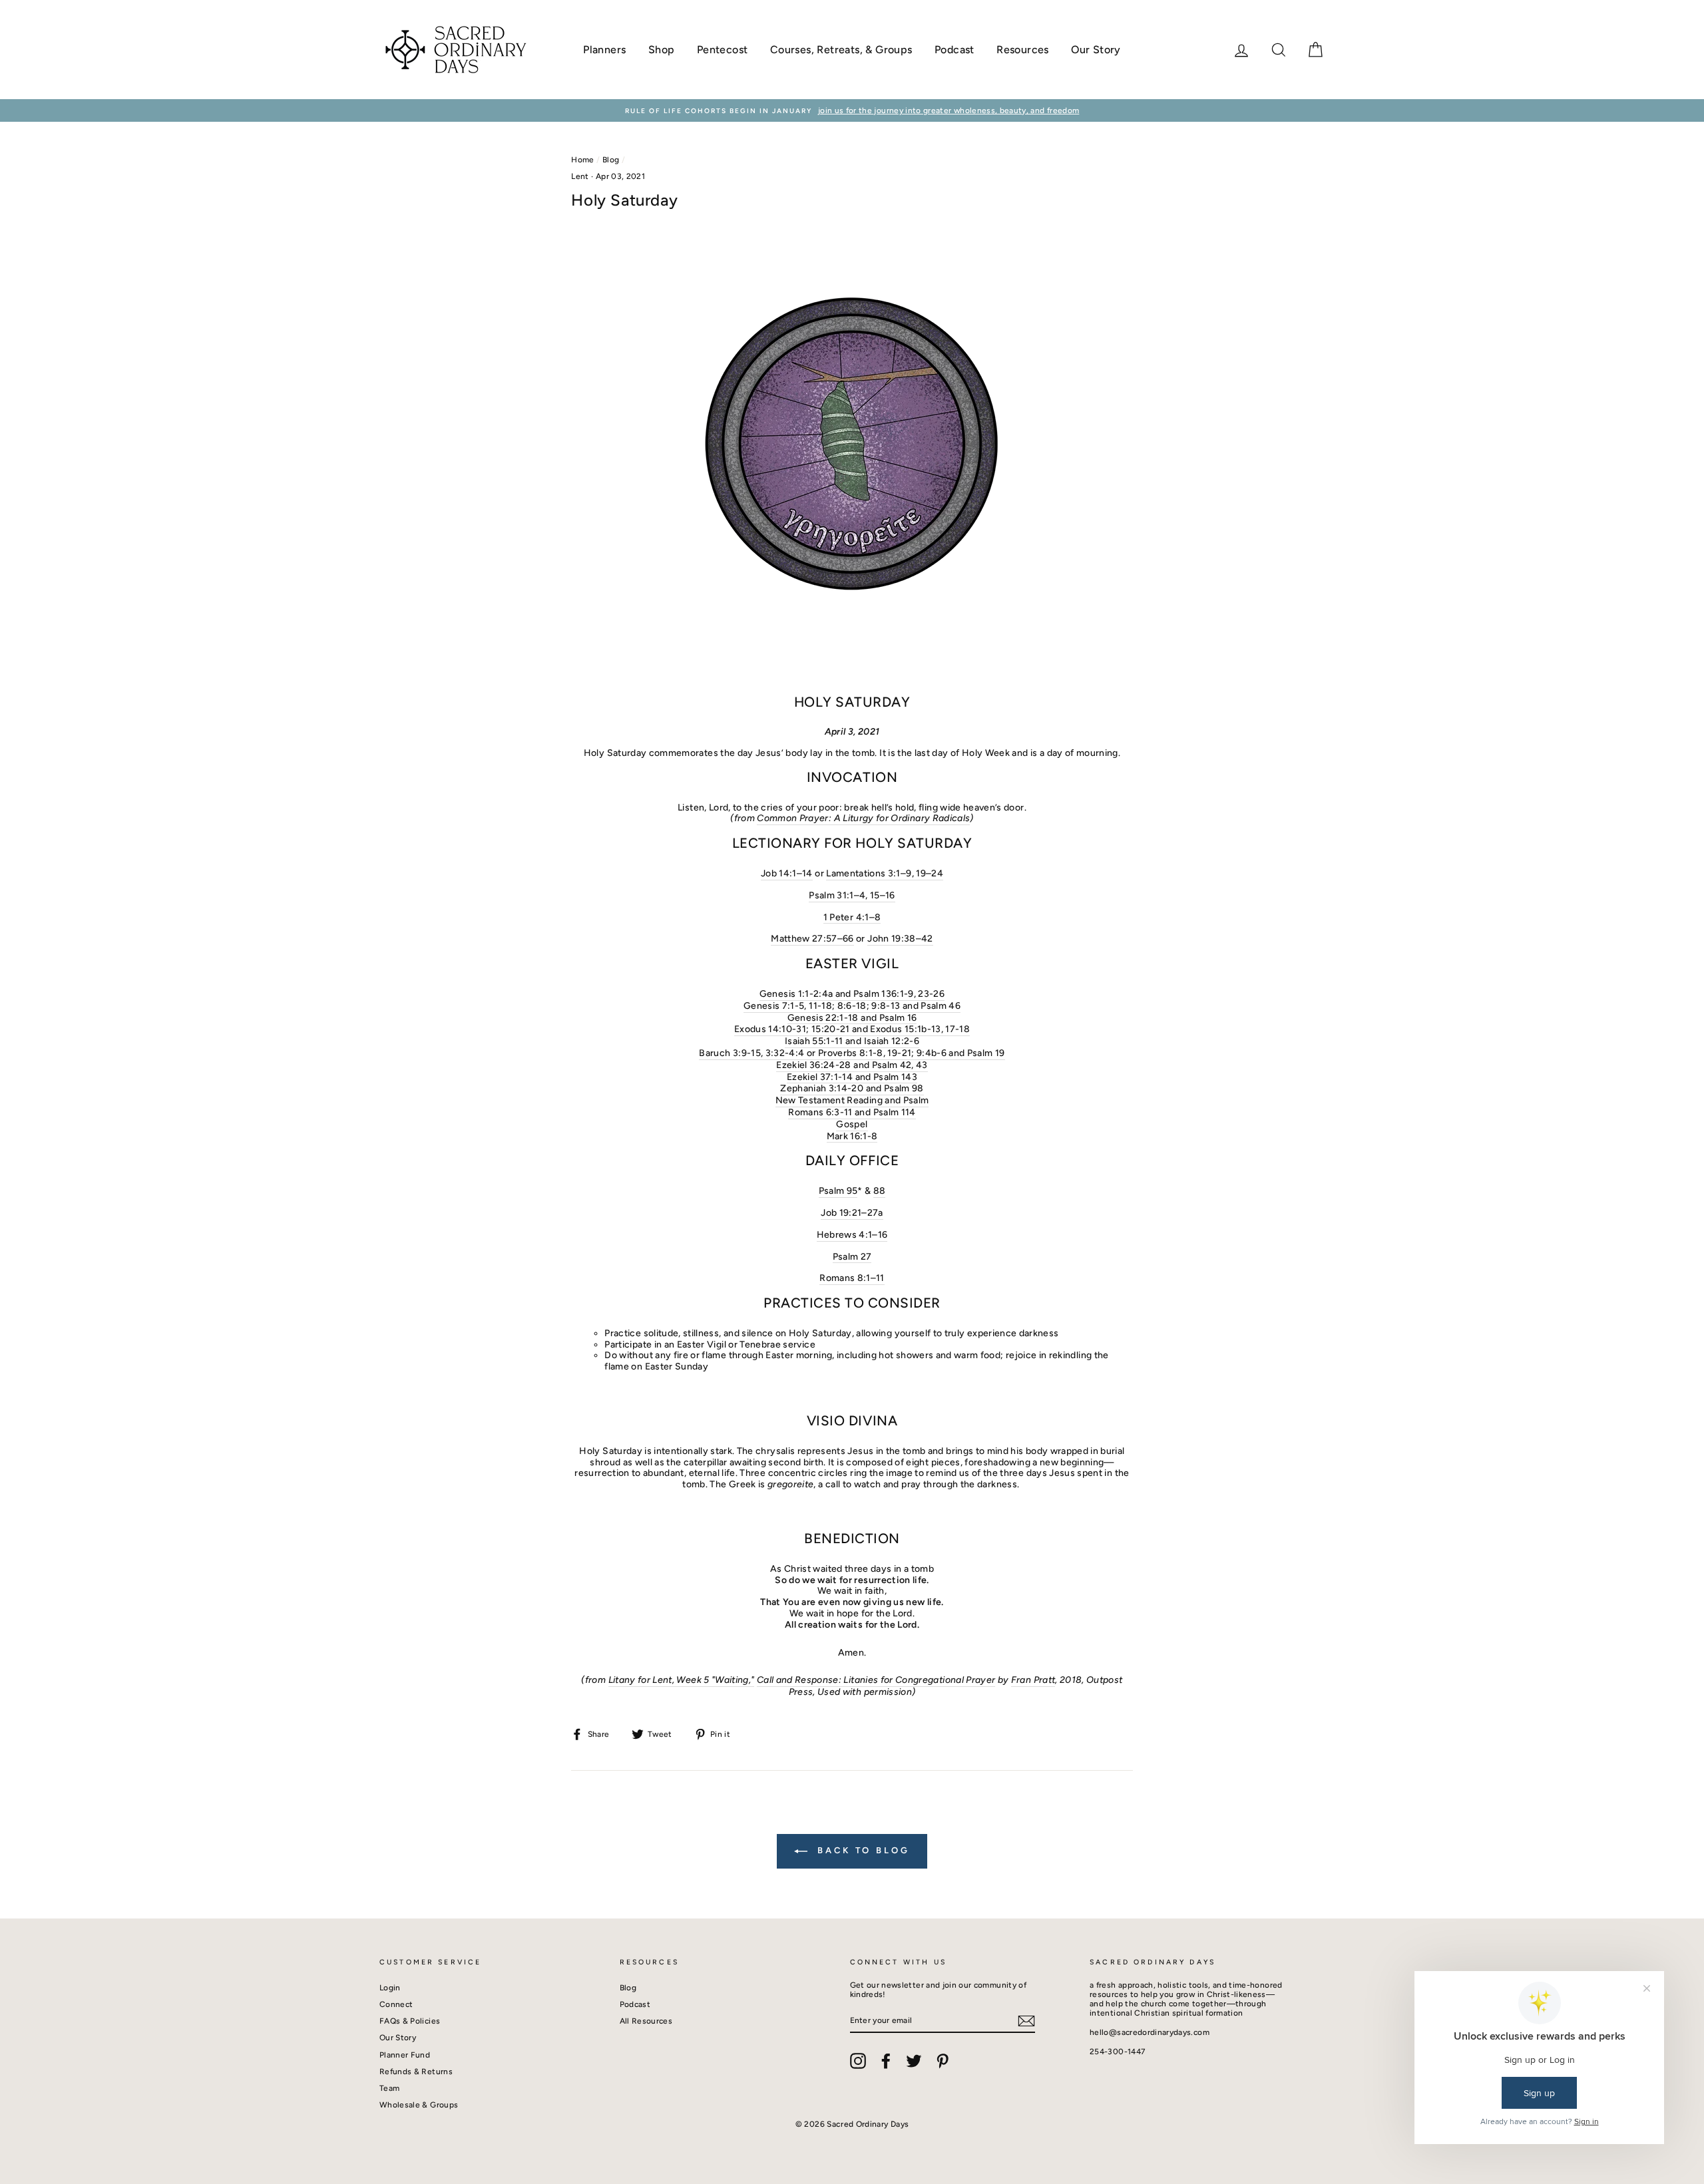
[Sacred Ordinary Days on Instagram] (858, 2061)
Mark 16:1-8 (852, 1137)
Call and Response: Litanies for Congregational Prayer (876, 1680)
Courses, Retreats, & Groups (841, 50)
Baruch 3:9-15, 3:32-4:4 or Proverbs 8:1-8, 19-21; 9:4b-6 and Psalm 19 (852, 1053)
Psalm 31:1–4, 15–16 (852, 896)
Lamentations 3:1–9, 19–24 (885, 874)
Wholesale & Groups (419, 2105)
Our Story (1096, 50)
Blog (611, 160)
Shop (662, 50)
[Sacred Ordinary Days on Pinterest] (943, 2061)
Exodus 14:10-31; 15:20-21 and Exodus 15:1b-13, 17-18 (852, 1029)
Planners (604, 50)
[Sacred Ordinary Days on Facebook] (886, 2061)
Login (390, 1988)
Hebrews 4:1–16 (852, 1235)
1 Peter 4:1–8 (852, 918)
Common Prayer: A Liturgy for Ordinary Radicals (863, 819)
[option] (852, 110)
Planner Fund (405, 2055)
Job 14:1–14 (787, 874)
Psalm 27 (852, 1257)
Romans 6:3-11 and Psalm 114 (852, 1113)
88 (880, 1191)
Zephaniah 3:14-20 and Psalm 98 (852, 1089)
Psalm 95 (838, 1191)
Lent (580, 176)
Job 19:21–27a (852, 1213)
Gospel (852, 1125)
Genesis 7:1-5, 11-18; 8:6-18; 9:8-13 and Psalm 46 (852, 1006)
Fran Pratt (1033, 1680)
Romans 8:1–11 (852, 1278)
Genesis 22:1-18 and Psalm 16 (852, 1018)
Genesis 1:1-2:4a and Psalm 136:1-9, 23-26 (852, 994)
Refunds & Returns (416, 2072)
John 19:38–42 (900, 939)
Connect (396, 2004)
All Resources (646, 2021)
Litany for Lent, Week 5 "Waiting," (682, 1680)
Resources (1023, 50)
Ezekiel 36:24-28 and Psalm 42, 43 (852, 1065)
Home (582, 160)
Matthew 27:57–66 (812, 939)
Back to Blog (861, 1850)
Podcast (955, 50)
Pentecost (723, 50)
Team (389, 2088)
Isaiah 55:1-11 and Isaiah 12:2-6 (852, 1041)
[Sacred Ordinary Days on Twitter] (914, 2061)
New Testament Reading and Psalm (852, 1101)
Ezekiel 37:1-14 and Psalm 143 (852, 1077)
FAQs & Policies (410, 2021)
